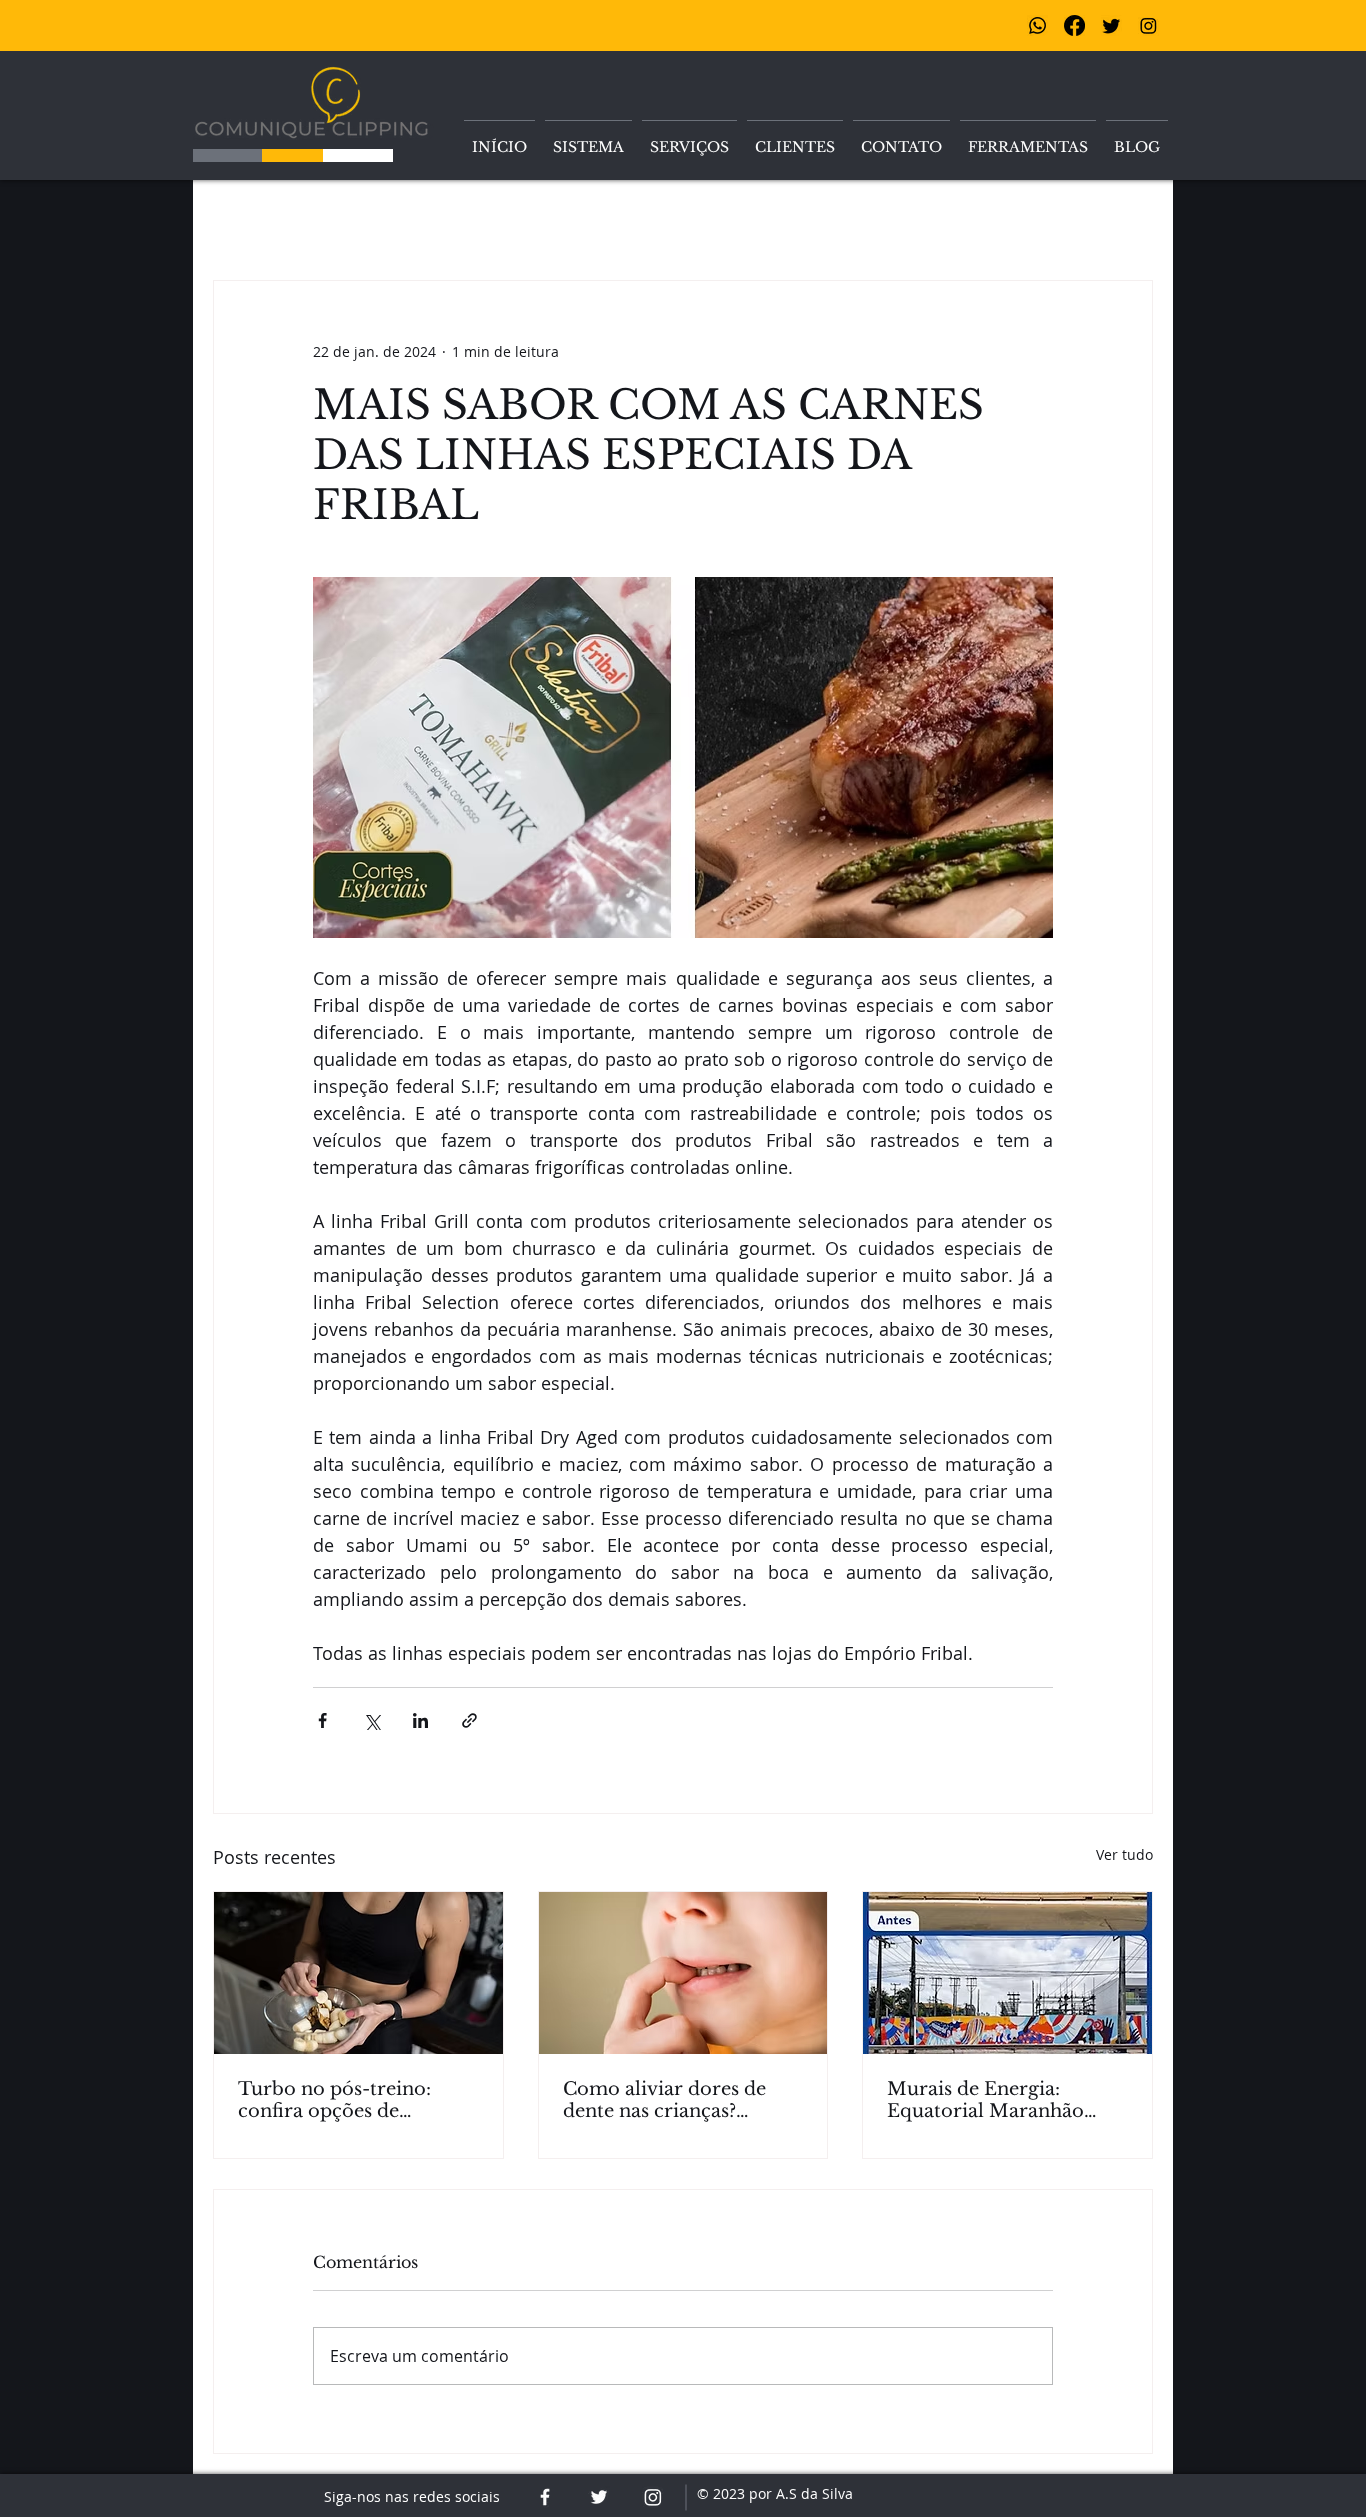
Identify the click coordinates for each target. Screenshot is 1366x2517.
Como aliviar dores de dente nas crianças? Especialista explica (664, 2100)
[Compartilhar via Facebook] (322, 1720)
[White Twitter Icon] (599, 2497)
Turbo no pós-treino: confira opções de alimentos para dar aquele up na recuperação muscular (356, 2100)
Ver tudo (1124, 1854)
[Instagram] (1148, 25)
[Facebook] (1074, 25)
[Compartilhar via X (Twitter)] (371, 1720)
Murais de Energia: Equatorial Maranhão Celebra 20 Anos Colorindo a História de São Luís (995, 2100)
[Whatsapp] (1037, 25)
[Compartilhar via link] (469, 1720)
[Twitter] (1111, 25)
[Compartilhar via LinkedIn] (420, 1720)
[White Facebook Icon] (545, 2497)
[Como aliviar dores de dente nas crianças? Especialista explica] (683, 1973)
